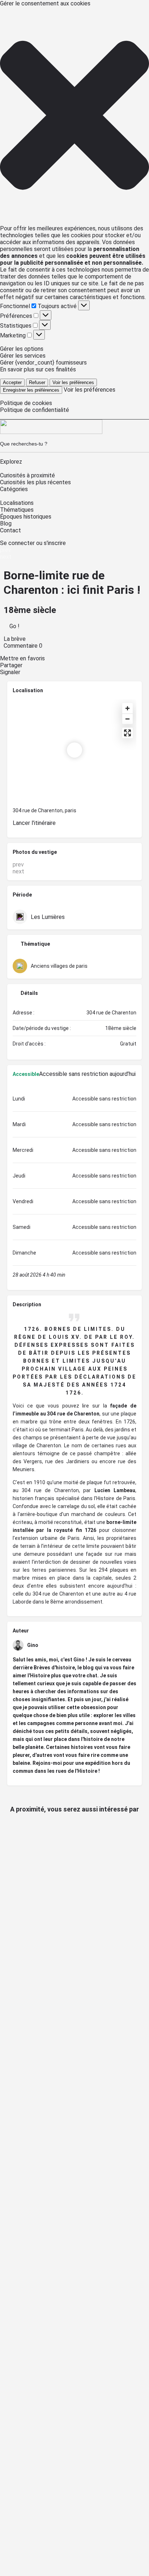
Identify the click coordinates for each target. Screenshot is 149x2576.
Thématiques (17, 510)
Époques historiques (26, 517)
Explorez (11, 462)
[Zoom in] (127, 708)
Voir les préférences (73, 382)
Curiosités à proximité (27, 475)
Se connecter (18, 543)
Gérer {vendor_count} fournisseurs (43, 363)
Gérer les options (22, 349)
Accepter (12, 382)
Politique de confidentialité (35, 410)
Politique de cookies (26, 403)
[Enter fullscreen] (127, 733)
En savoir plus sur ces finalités (38, 369)
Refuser (37, 382)
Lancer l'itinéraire (34, 823)
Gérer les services (23, 356)
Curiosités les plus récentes (35, 482)
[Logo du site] (51, 432)
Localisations (17, 503)
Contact (10, 530)
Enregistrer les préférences (31, 390)
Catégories (14, 489)
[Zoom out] (127, 719)
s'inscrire (55, 543)
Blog (6, 523)
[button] (74, 116)
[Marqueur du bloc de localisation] (74, 750)
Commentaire (23, 646)
